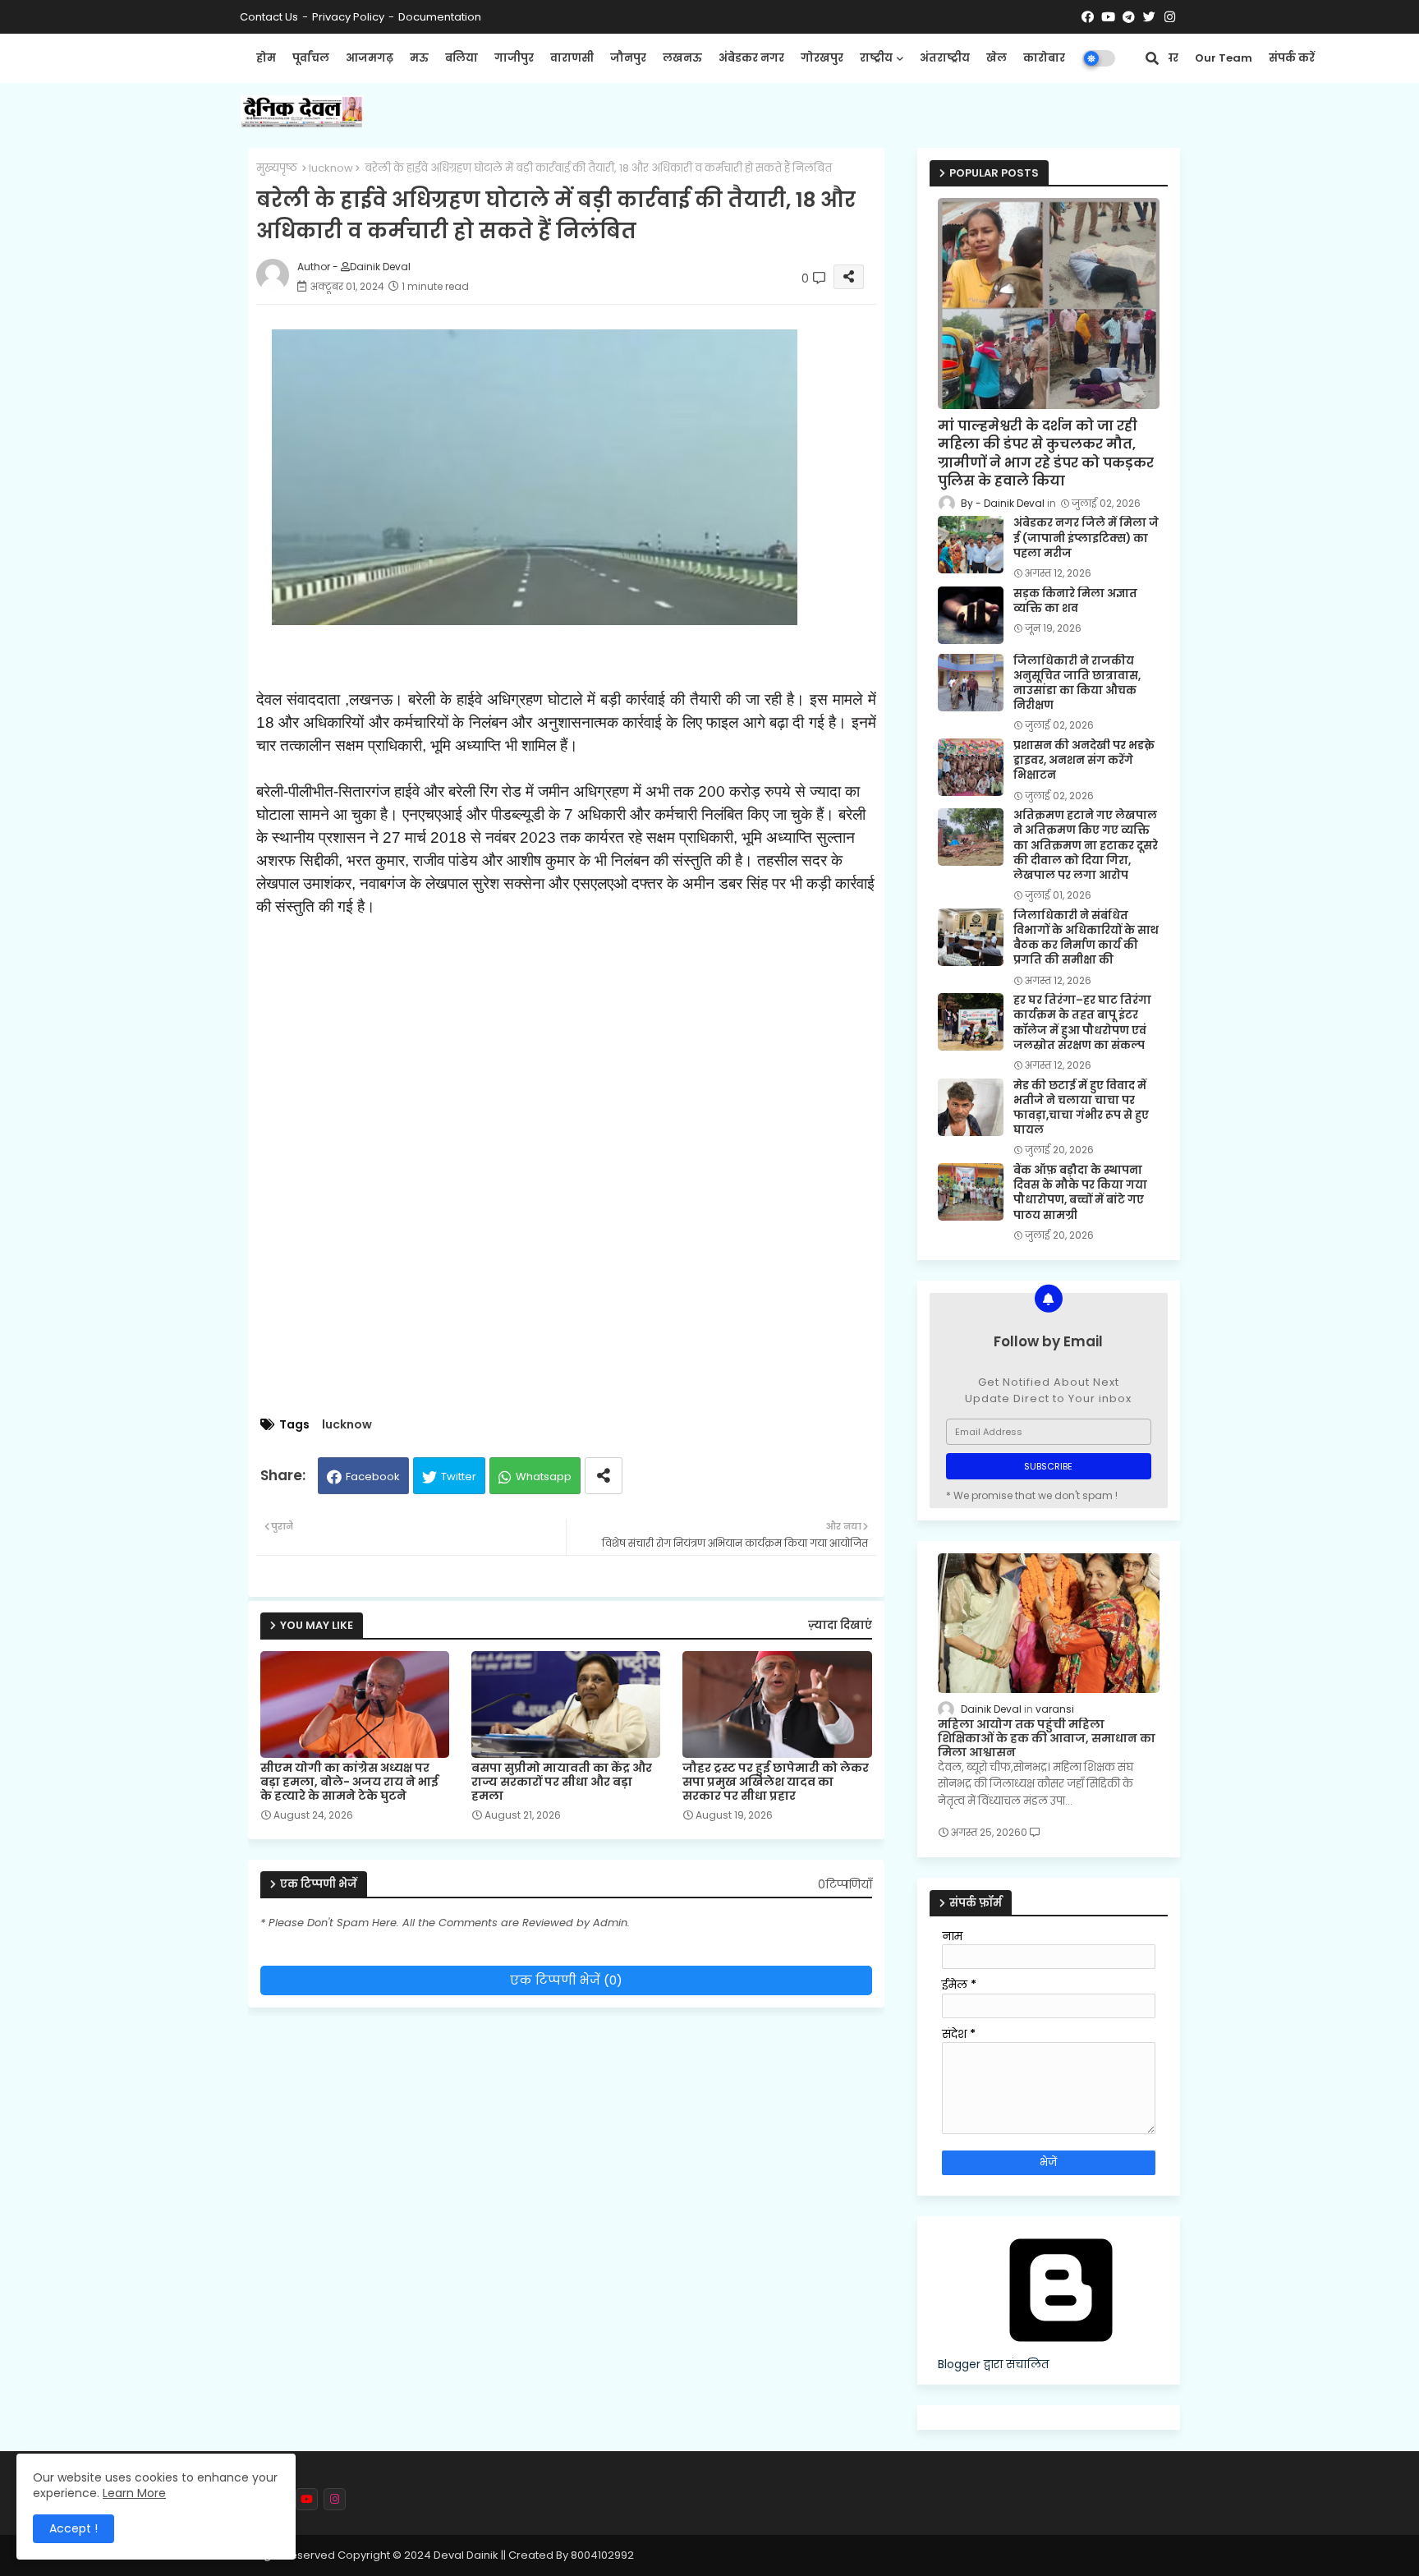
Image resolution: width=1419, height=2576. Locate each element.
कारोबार (1044, 58)
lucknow (331, 168)
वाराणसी (572, 58)
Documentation (440, 17)
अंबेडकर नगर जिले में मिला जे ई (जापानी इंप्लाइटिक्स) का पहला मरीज (1086, 538)
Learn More (134, 2493)
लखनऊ (682, 58)
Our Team (1224, 58)
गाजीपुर (514, 58)
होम (266, 58)
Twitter (459, 1477)
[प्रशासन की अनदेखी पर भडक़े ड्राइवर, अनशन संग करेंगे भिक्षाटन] (971, 767)
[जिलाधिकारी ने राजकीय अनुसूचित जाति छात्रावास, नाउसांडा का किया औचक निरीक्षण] (971, 683)
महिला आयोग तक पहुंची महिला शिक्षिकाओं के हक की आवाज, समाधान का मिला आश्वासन (1047, 1738)
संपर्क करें (1292, 58)
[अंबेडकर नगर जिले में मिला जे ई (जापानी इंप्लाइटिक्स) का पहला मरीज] (971, 545)
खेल (997, 58)
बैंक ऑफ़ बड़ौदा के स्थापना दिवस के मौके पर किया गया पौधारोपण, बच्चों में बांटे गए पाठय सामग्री (1080, 1193)
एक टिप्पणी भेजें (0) (566, 1980)
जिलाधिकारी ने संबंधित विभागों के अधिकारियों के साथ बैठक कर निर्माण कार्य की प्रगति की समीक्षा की (1086, 938)
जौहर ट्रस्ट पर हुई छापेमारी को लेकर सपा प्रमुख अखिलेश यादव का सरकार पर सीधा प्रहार (776, 1782)
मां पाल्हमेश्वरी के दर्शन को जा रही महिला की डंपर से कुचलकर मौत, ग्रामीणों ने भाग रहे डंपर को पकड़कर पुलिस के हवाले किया (1046, 454)
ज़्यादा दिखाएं (840, 1625)
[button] (1152, 58)
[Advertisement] (583, 1290)
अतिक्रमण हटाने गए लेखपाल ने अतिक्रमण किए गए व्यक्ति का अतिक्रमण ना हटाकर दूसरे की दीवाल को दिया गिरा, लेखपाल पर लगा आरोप (1086, 846)
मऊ (419, 58)
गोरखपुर (822, 58)
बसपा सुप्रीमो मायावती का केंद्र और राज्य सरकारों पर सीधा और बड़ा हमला (562, 1782)
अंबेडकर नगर (751, 58)
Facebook (373, 1477)
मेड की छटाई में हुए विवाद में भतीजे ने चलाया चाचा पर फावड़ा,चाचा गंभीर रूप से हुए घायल (1081, 1109)
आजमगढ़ (370, 58)
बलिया (462, 58)
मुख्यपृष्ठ (277, 168)
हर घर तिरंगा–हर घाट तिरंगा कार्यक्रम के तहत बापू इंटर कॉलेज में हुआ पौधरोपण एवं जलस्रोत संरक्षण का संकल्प (1082, 1023)
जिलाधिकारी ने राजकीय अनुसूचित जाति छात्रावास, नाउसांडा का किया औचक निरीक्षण (1077, 684)
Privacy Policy (348, 17)
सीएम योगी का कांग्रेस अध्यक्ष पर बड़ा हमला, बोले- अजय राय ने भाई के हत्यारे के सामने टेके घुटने (349, 1782)
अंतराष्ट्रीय (945, 58)
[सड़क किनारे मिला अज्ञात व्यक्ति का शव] (971, 615)
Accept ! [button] (73, 2528)
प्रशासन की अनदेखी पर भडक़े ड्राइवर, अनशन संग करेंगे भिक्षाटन (1084, 761)
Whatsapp (544, 1477)
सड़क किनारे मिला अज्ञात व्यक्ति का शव (1075, 601)
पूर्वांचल (311, 58)
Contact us (269, 17)
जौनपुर (628, 58)
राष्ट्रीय (876, 58)
